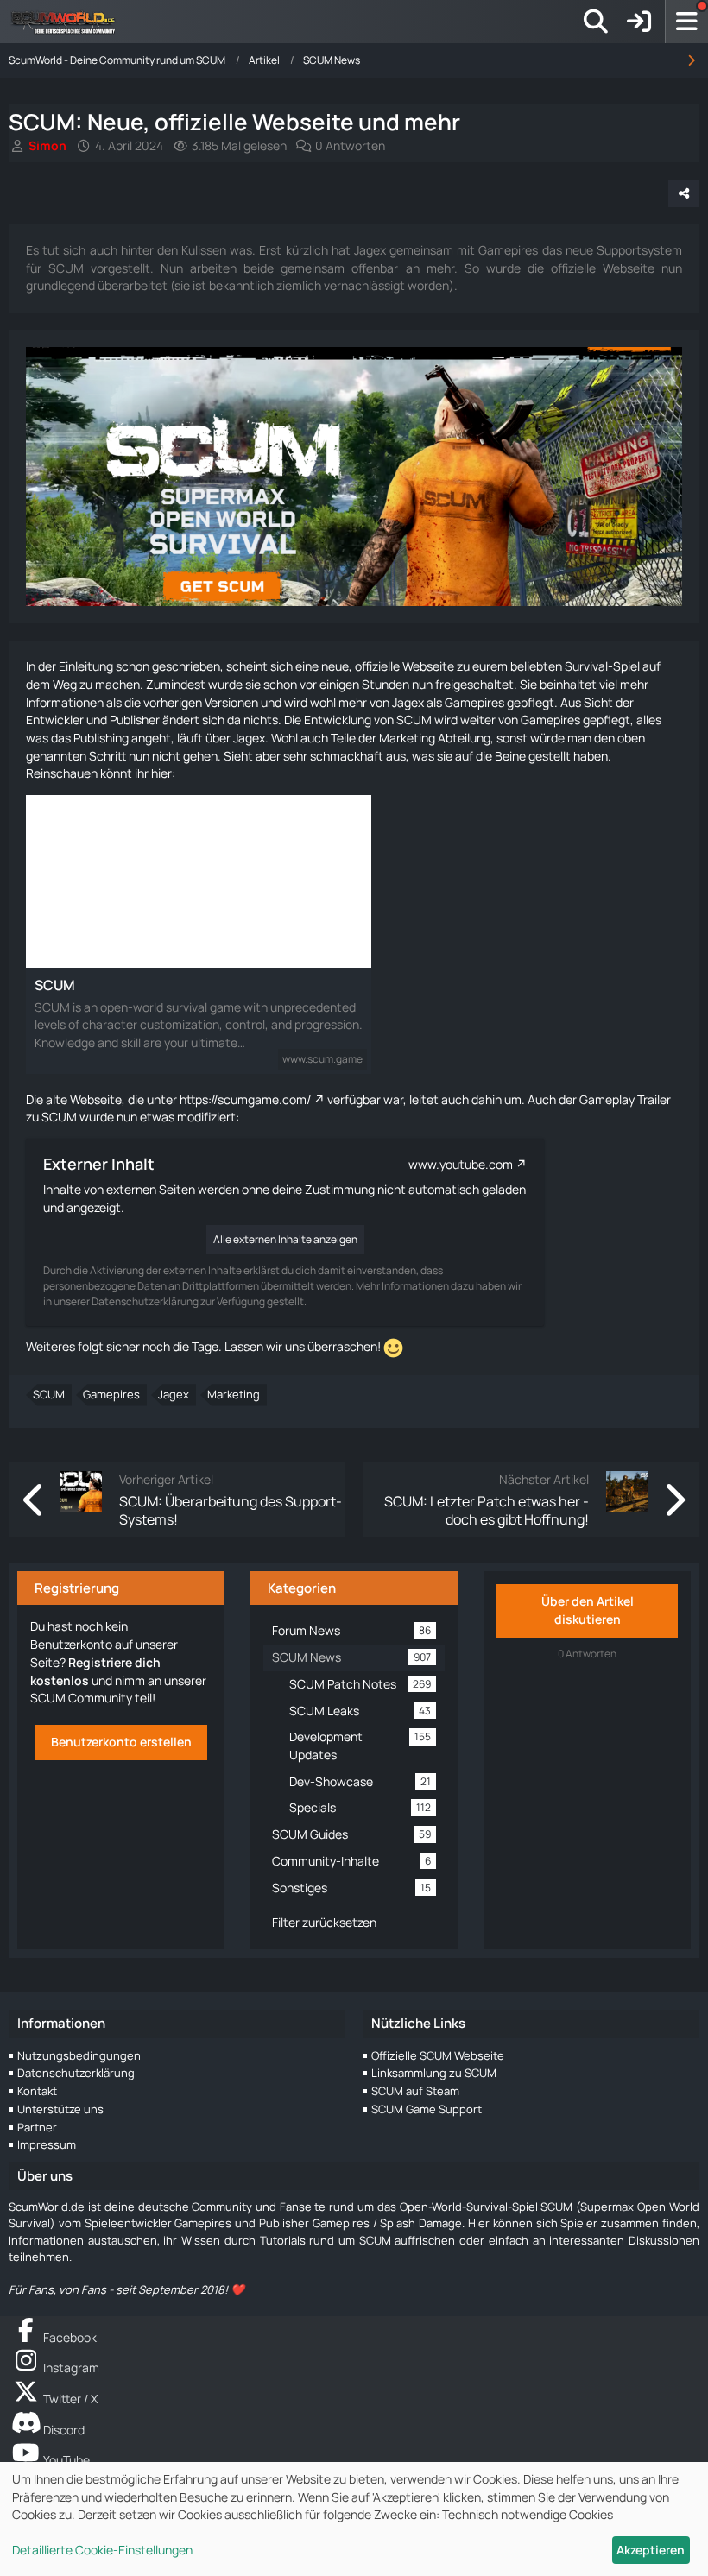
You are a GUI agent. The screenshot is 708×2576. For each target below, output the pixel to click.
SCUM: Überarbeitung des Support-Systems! (231, 1510)
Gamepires (111, 1394)
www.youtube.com (461, 1164)
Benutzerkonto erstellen (121, 1742)
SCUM (55, 985)
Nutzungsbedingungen (79, 2055)
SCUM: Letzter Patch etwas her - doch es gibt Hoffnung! (487, 1510)
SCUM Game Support (427, 2109)
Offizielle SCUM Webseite (438, 2055)
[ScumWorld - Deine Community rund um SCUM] (69, 22)
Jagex (174, 1394)
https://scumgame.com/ (245, 1099)
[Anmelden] (639, 22)
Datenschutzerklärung (76, 2073)
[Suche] (596, 22)
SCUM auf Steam (415, 2091)
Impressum (47, 2144)
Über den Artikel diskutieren (588, 1610)
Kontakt (37, 2091)
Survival (586, 666)
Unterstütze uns (60, 2109)
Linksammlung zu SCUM (434, 2073)
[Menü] (686, 22)
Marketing (234, 1394)
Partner (37, 2127)
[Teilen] (684, 193)
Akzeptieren (651, 2550)
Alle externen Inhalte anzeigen (285, 1239)
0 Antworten (350, 145)
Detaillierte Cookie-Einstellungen (102, 2550)
